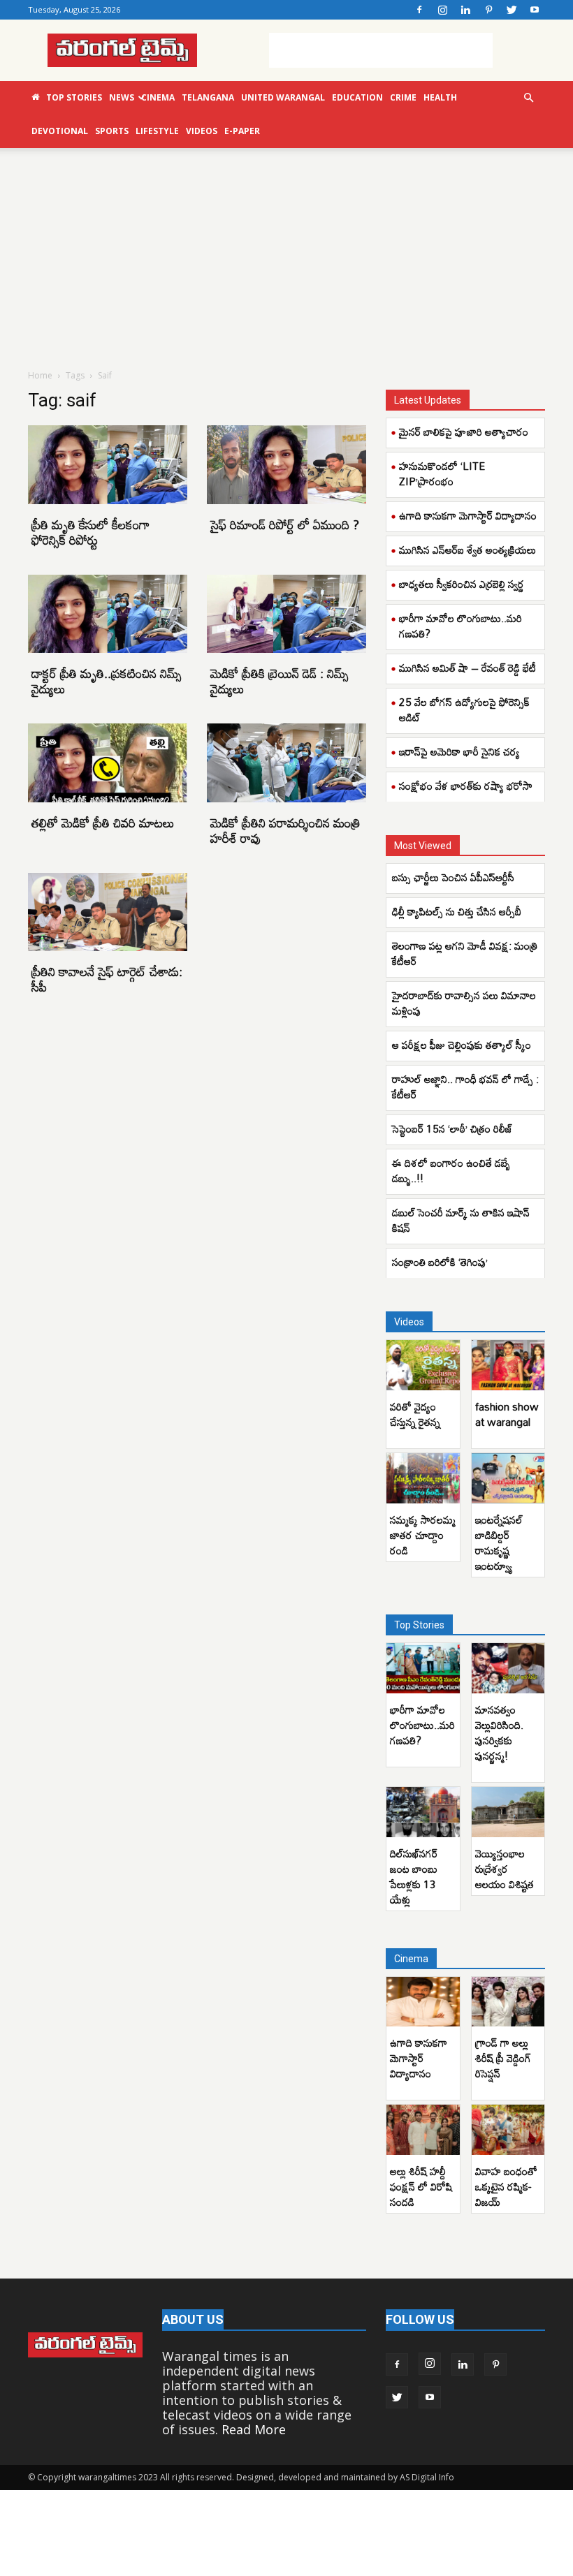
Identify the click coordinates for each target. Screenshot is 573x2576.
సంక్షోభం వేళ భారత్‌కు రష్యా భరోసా (466, 786)
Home (40, 375)
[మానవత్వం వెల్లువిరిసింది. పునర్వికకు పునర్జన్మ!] (508, 1668)
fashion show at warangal (507, 1414)
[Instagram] (442, 10)
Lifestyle (157, 131)
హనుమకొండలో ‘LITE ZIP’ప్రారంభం (442, 473)
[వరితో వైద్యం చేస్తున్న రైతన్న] (423, 1365)
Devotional (60, 131)
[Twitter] (512, 10)
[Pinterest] (488, 10)
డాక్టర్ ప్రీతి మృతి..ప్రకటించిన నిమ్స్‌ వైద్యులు (107, 681)
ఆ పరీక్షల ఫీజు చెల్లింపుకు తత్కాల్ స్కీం (463, 1045)
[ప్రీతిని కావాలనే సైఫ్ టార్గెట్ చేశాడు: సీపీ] (108, 912)
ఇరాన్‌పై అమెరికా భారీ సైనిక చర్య (459, 751)
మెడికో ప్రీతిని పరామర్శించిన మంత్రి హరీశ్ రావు (285, 830)
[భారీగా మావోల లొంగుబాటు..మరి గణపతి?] (423, 1668)
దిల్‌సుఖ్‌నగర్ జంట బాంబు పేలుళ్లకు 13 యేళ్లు (414, 1876)
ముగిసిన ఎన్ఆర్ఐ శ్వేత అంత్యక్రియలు (467, 550)
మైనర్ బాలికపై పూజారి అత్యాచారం (464, 432)
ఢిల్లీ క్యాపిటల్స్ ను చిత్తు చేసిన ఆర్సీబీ (457, 911)
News (122, 97)
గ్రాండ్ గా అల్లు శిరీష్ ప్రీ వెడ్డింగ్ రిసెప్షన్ (503, 2058)
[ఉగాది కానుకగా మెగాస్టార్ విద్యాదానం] (423, 2002)
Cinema (158, 97)
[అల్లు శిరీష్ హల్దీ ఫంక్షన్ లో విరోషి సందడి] (423, 2130)
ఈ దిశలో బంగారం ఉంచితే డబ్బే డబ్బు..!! (451, 1170)
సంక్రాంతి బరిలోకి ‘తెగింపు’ (440, 1262)
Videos (202, 131)
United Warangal (283, 97)
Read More (254, 2429)
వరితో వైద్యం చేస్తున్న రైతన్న (415, 1414)
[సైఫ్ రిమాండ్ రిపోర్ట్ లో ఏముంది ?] (286, 465)
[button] (528, 97)
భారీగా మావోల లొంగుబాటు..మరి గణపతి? (460, 626)
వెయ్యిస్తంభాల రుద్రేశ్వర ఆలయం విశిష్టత (505, 1869)
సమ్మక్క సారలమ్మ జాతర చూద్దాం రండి (423, 1535)
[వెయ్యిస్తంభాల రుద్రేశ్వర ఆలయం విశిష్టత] (508, 1812)
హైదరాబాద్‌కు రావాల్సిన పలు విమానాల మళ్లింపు (464, 1003)
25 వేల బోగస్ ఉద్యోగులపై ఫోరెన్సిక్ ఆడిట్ (464, 709)
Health (440, 97)
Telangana (208, 97)
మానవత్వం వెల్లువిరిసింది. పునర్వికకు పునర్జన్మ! (499, 1732)
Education (357, 97)
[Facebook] (419, 10)
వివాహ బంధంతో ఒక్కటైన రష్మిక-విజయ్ (506, 2186)
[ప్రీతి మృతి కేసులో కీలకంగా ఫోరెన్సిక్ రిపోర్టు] (108, 465)
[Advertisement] (381, 50)
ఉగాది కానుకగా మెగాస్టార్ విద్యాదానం (468, 515)
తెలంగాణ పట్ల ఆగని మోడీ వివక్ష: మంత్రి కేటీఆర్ (465, 953)
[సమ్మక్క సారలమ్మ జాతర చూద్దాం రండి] (423, 1478)
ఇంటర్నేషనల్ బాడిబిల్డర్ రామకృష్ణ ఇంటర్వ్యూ (499, 1543)
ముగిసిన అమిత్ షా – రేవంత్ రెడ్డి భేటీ (467, 668)
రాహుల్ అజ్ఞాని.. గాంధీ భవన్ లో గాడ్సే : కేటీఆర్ (465, 1087)
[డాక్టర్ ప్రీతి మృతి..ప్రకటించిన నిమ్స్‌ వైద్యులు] (108, 614)
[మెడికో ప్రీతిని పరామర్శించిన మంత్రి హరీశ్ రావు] (286, 763)
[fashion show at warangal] (508, 1365)
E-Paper (242, 131)
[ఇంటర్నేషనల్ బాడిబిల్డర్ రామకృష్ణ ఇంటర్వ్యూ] (508, 1478)
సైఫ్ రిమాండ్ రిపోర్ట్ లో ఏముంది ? (285, 524)
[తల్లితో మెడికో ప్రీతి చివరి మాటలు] (108, 763)
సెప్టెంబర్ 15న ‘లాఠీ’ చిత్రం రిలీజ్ (454, 1128)
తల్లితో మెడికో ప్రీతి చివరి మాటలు (103, 823)
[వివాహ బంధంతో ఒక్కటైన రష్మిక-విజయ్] (508, 2130)
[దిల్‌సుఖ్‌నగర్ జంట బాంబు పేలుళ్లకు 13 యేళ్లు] (423, 1812)
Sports (112, 131)
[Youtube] (535, 10)
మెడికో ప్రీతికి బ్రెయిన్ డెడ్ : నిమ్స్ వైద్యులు (280, 681)
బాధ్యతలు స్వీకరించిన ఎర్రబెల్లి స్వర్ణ (462, 584)
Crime (403, 97)
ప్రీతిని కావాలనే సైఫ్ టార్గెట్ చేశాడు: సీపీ (107, 979)
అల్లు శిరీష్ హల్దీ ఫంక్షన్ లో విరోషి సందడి (421, 2186)
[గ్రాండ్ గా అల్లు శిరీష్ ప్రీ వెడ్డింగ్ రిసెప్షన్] (508, 2002)
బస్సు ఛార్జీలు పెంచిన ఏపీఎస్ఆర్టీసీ (456, 877)
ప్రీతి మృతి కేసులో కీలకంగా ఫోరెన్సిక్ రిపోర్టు (90, 532)
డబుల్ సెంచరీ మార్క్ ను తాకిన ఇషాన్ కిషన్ (461, 1220)
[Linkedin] (465, 10)
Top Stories (74, 97)
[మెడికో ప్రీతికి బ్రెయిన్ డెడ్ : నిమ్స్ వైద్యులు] (286, 614)
